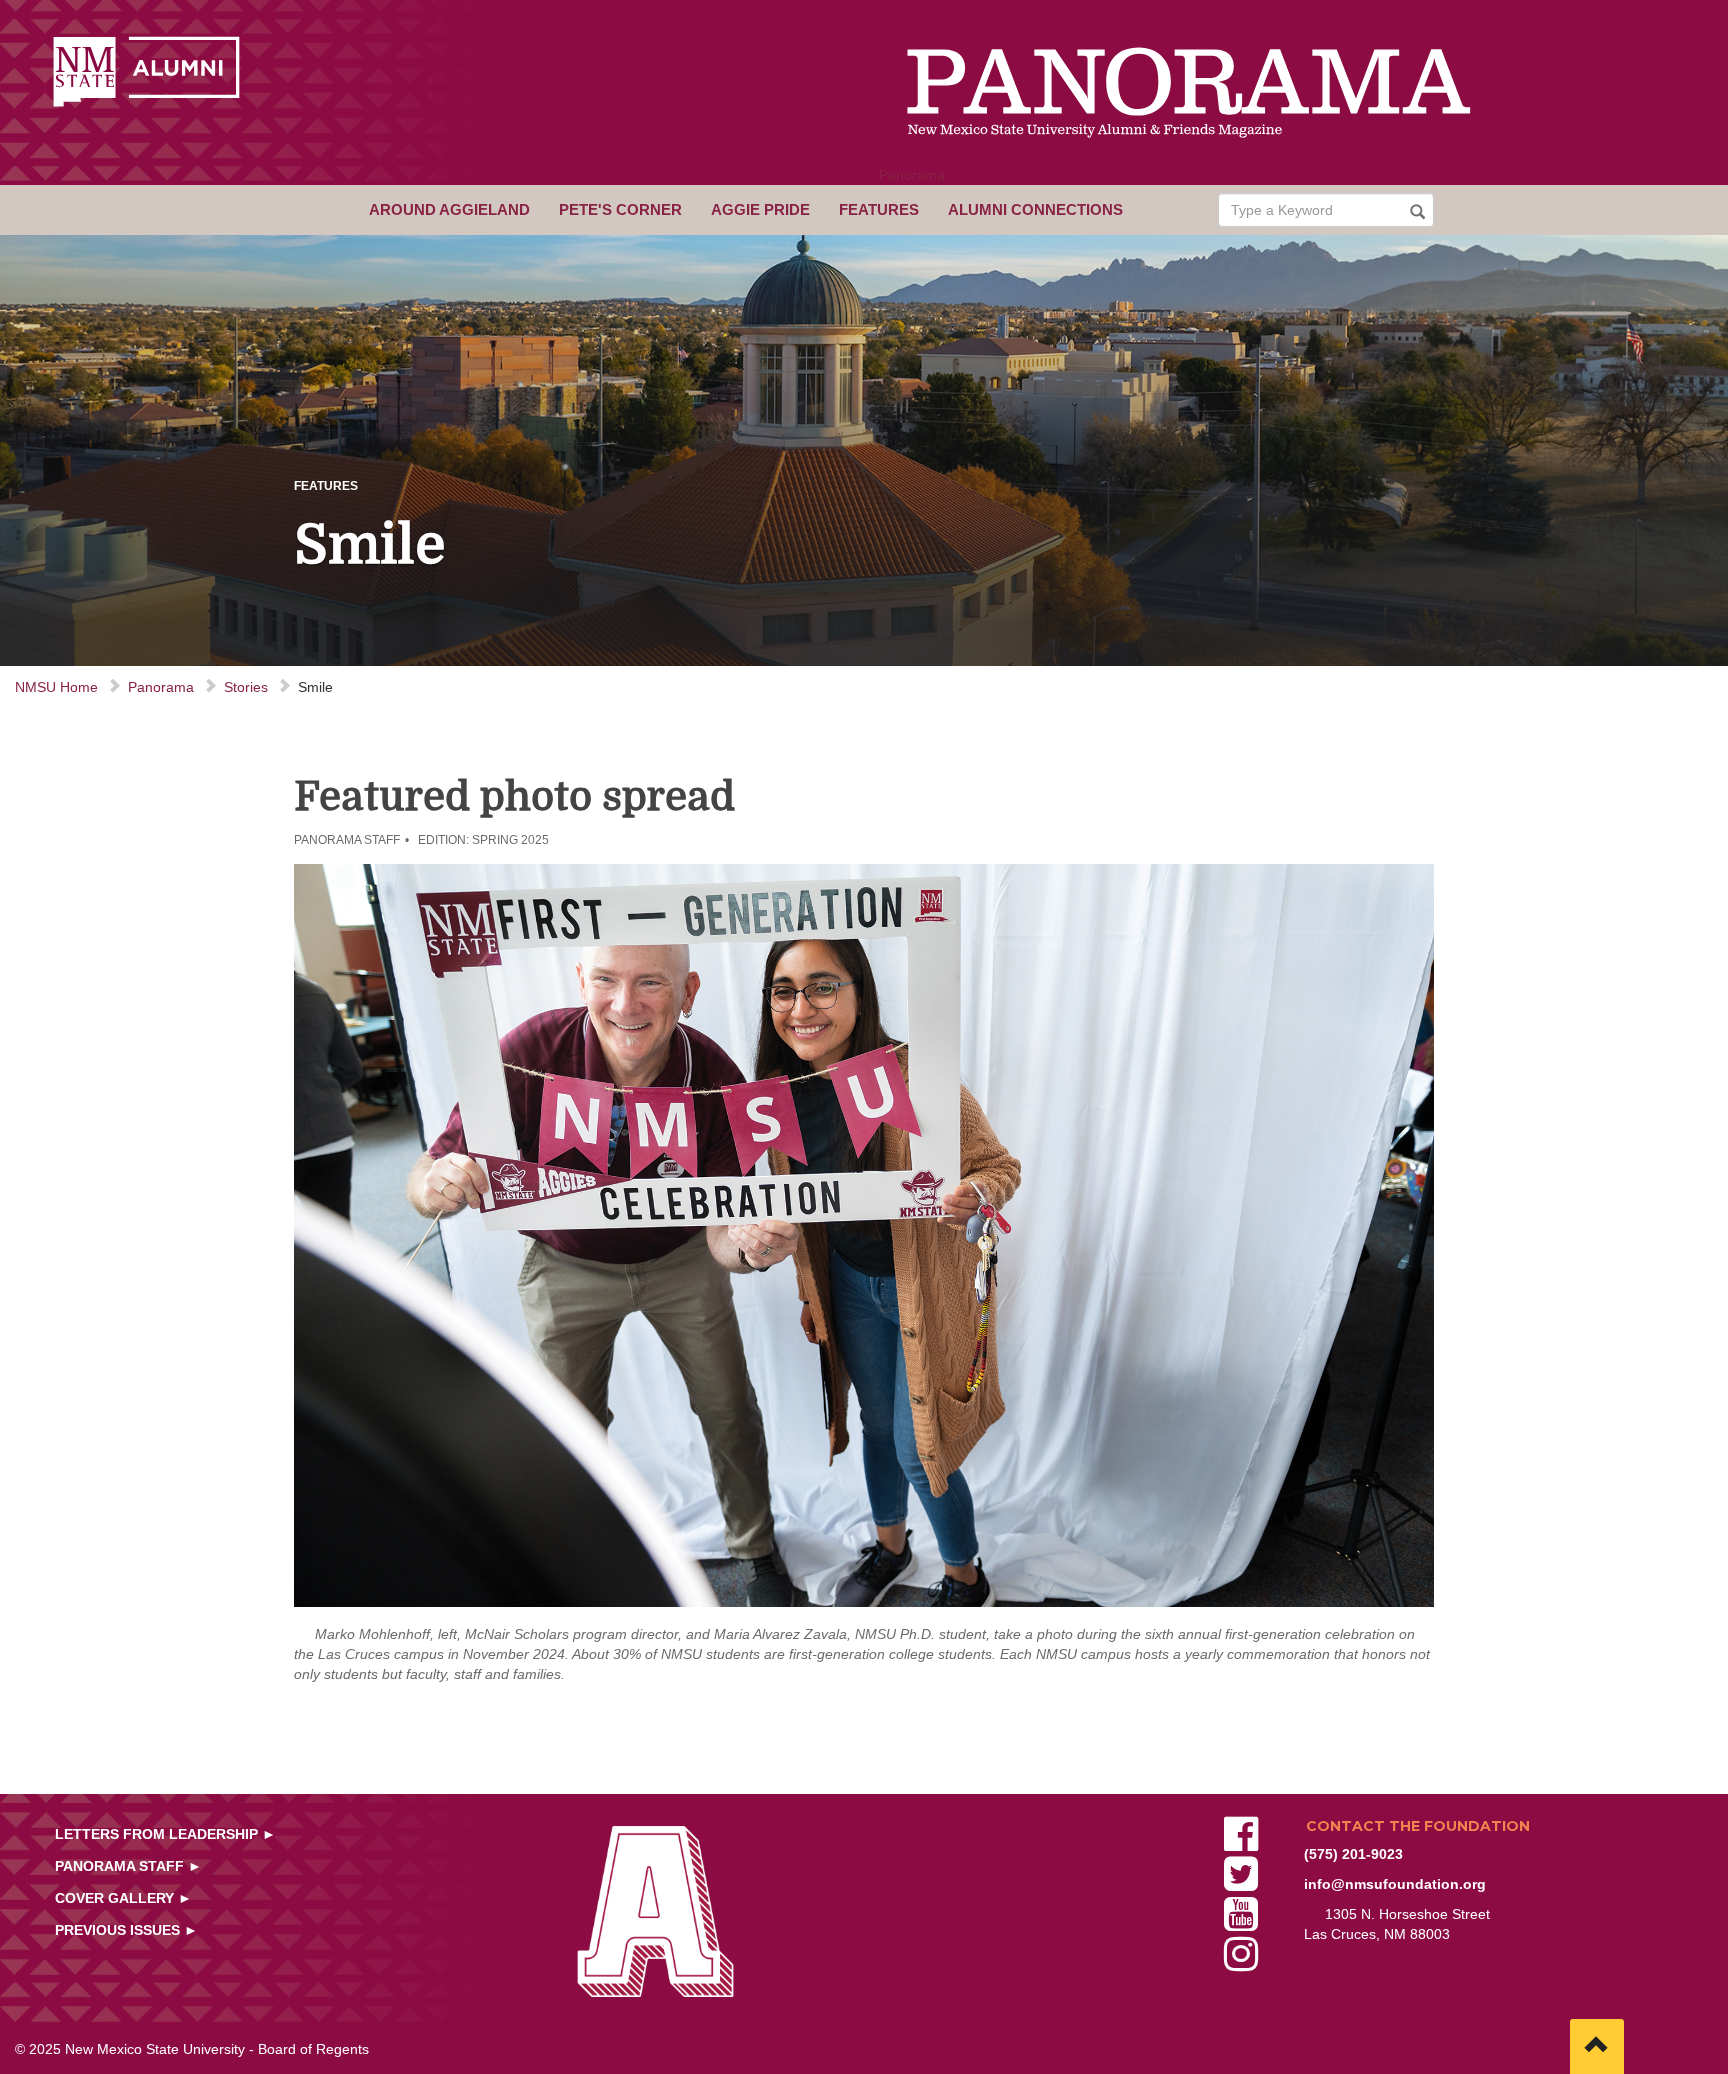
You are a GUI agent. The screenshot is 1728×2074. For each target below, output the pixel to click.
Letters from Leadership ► (165, 1834)
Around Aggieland (449, 209)
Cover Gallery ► (123, 1898)
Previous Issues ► (126, 1930)
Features (879, 209)
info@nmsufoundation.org (1395, 1884)
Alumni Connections (1035, 209)
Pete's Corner (620, 209)
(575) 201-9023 (1353, 1854)
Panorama (912, 175)
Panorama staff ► (128, 1866)
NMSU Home (56, 687)
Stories (246, 687)
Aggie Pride (760, 209)
